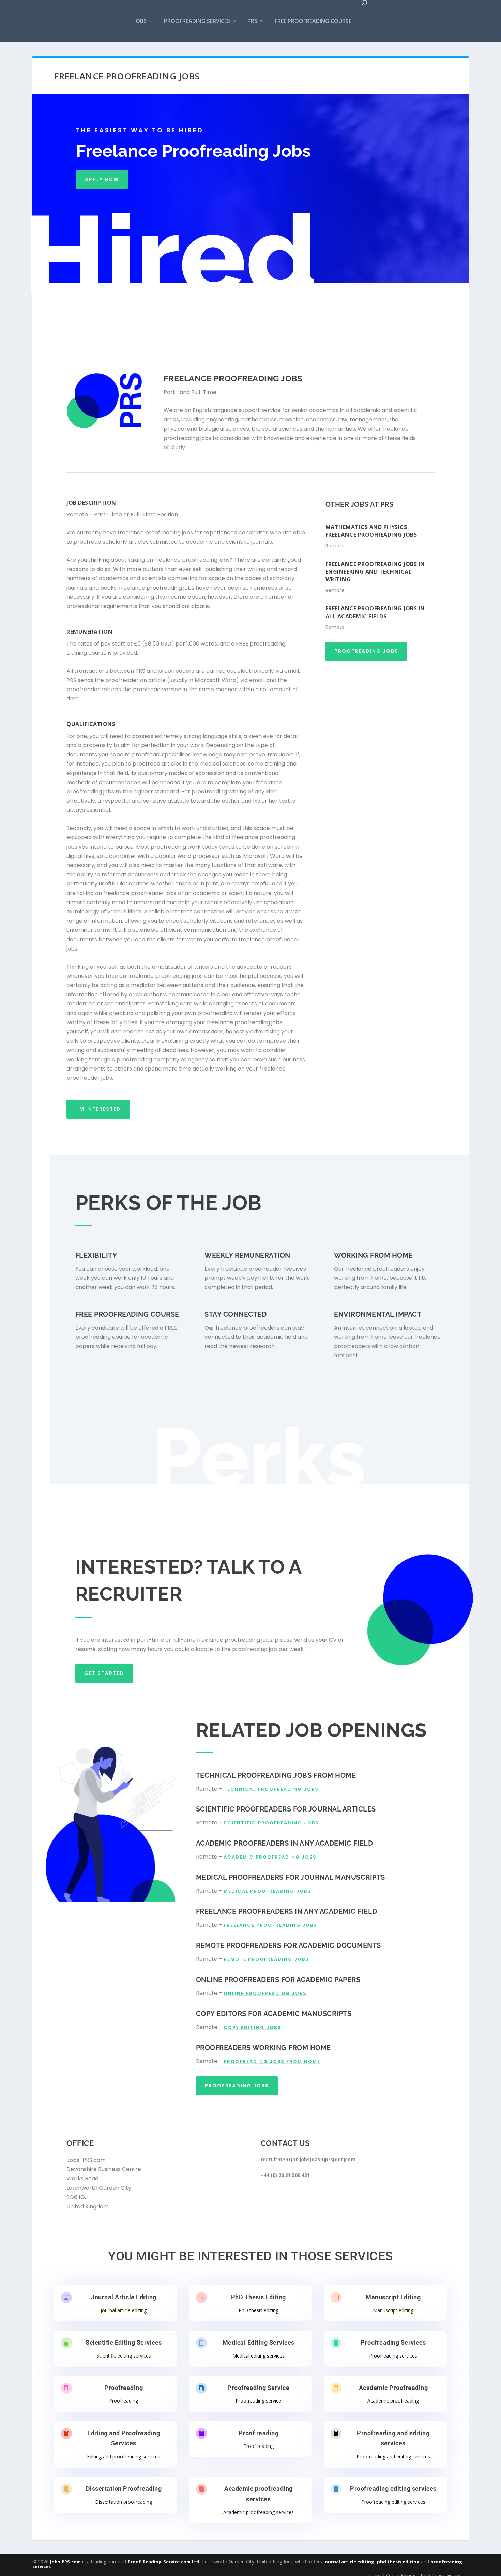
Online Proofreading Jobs (265, 1993)
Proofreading (124, 2388)
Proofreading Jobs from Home (272, 2062)
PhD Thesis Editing (259, 2297)
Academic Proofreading (393, 2388)
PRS (252, 21)
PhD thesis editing (259, 2310)
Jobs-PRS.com (65, 2562)
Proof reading (259, 2433)
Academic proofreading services (259, 2512)
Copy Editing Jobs (252, 2027)
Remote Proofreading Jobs (266, 1959)
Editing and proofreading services (124, 2457)
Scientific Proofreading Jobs (271, 1823)
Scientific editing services (124, 2356)
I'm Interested (98, 1109)
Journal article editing (124, 2310)
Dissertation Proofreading (124, 2489)
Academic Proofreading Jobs (270, 1857)
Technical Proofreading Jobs (271, 1789)
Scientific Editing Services (124, 2342)
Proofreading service (258, 2401)
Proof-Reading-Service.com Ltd (164, 2562)
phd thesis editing (398, 2562)
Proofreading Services (197, 21)
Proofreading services (393, 2356)
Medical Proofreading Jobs (267, 1891)
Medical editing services (259, 2356)
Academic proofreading (393, 2401)
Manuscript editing (393, 2310)
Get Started (104, 1673)
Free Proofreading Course (313, 21)
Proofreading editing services (393, 2489)
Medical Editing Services (259, 2342)
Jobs (140, 21)
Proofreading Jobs (366, 651)
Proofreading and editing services (393, 2457)
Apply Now (102, 179)
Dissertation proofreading (124, 2502)
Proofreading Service (258, 2388)
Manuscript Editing (393, 2297)
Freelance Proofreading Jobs (270, 1925)
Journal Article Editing (124, 2297)
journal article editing (349, 2562)
